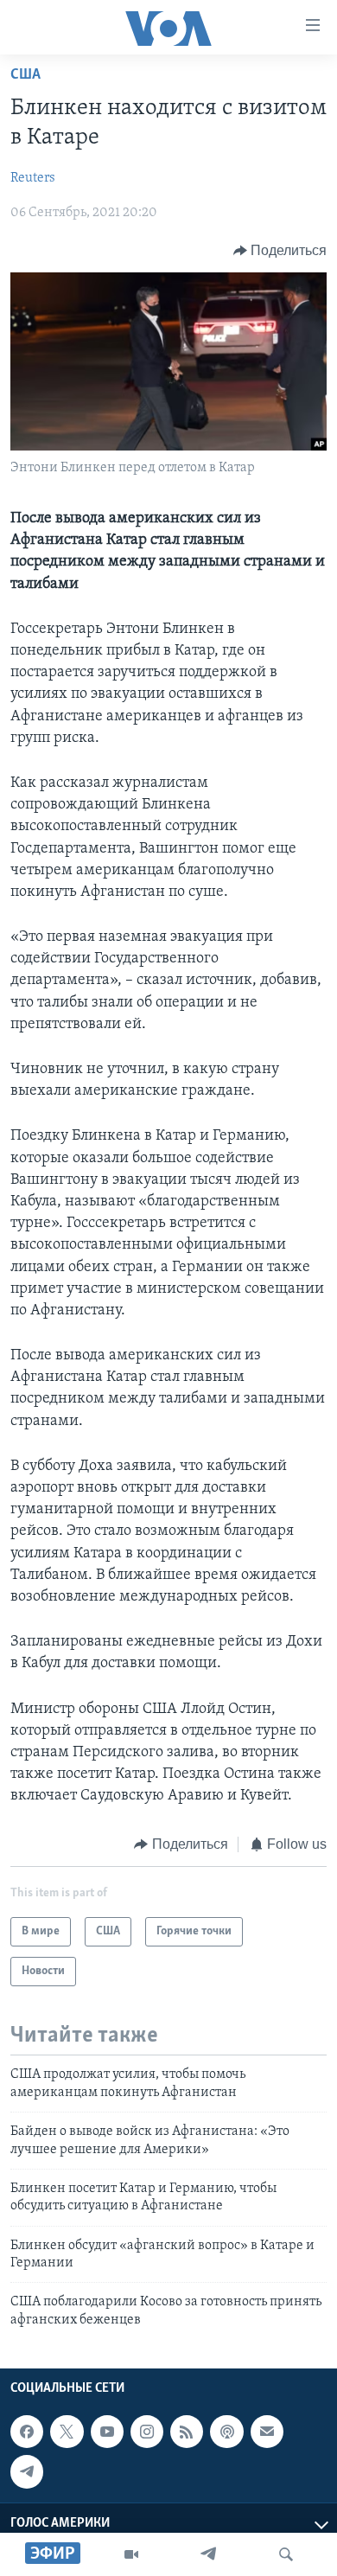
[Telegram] (208, 2554)
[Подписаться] (267, 2432)
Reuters (33, 178)
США (25, 75)
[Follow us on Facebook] (27, 2432)
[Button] (280, 251)
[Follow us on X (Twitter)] (67, 2432)
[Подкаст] (226, 2432)
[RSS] (187, 2432)
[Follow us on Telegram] (27, 2472)
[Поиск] (286, 2554)
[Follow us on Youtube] (107, 2432)
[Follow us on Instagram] (147, 2432)
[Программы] (131, 2554)
